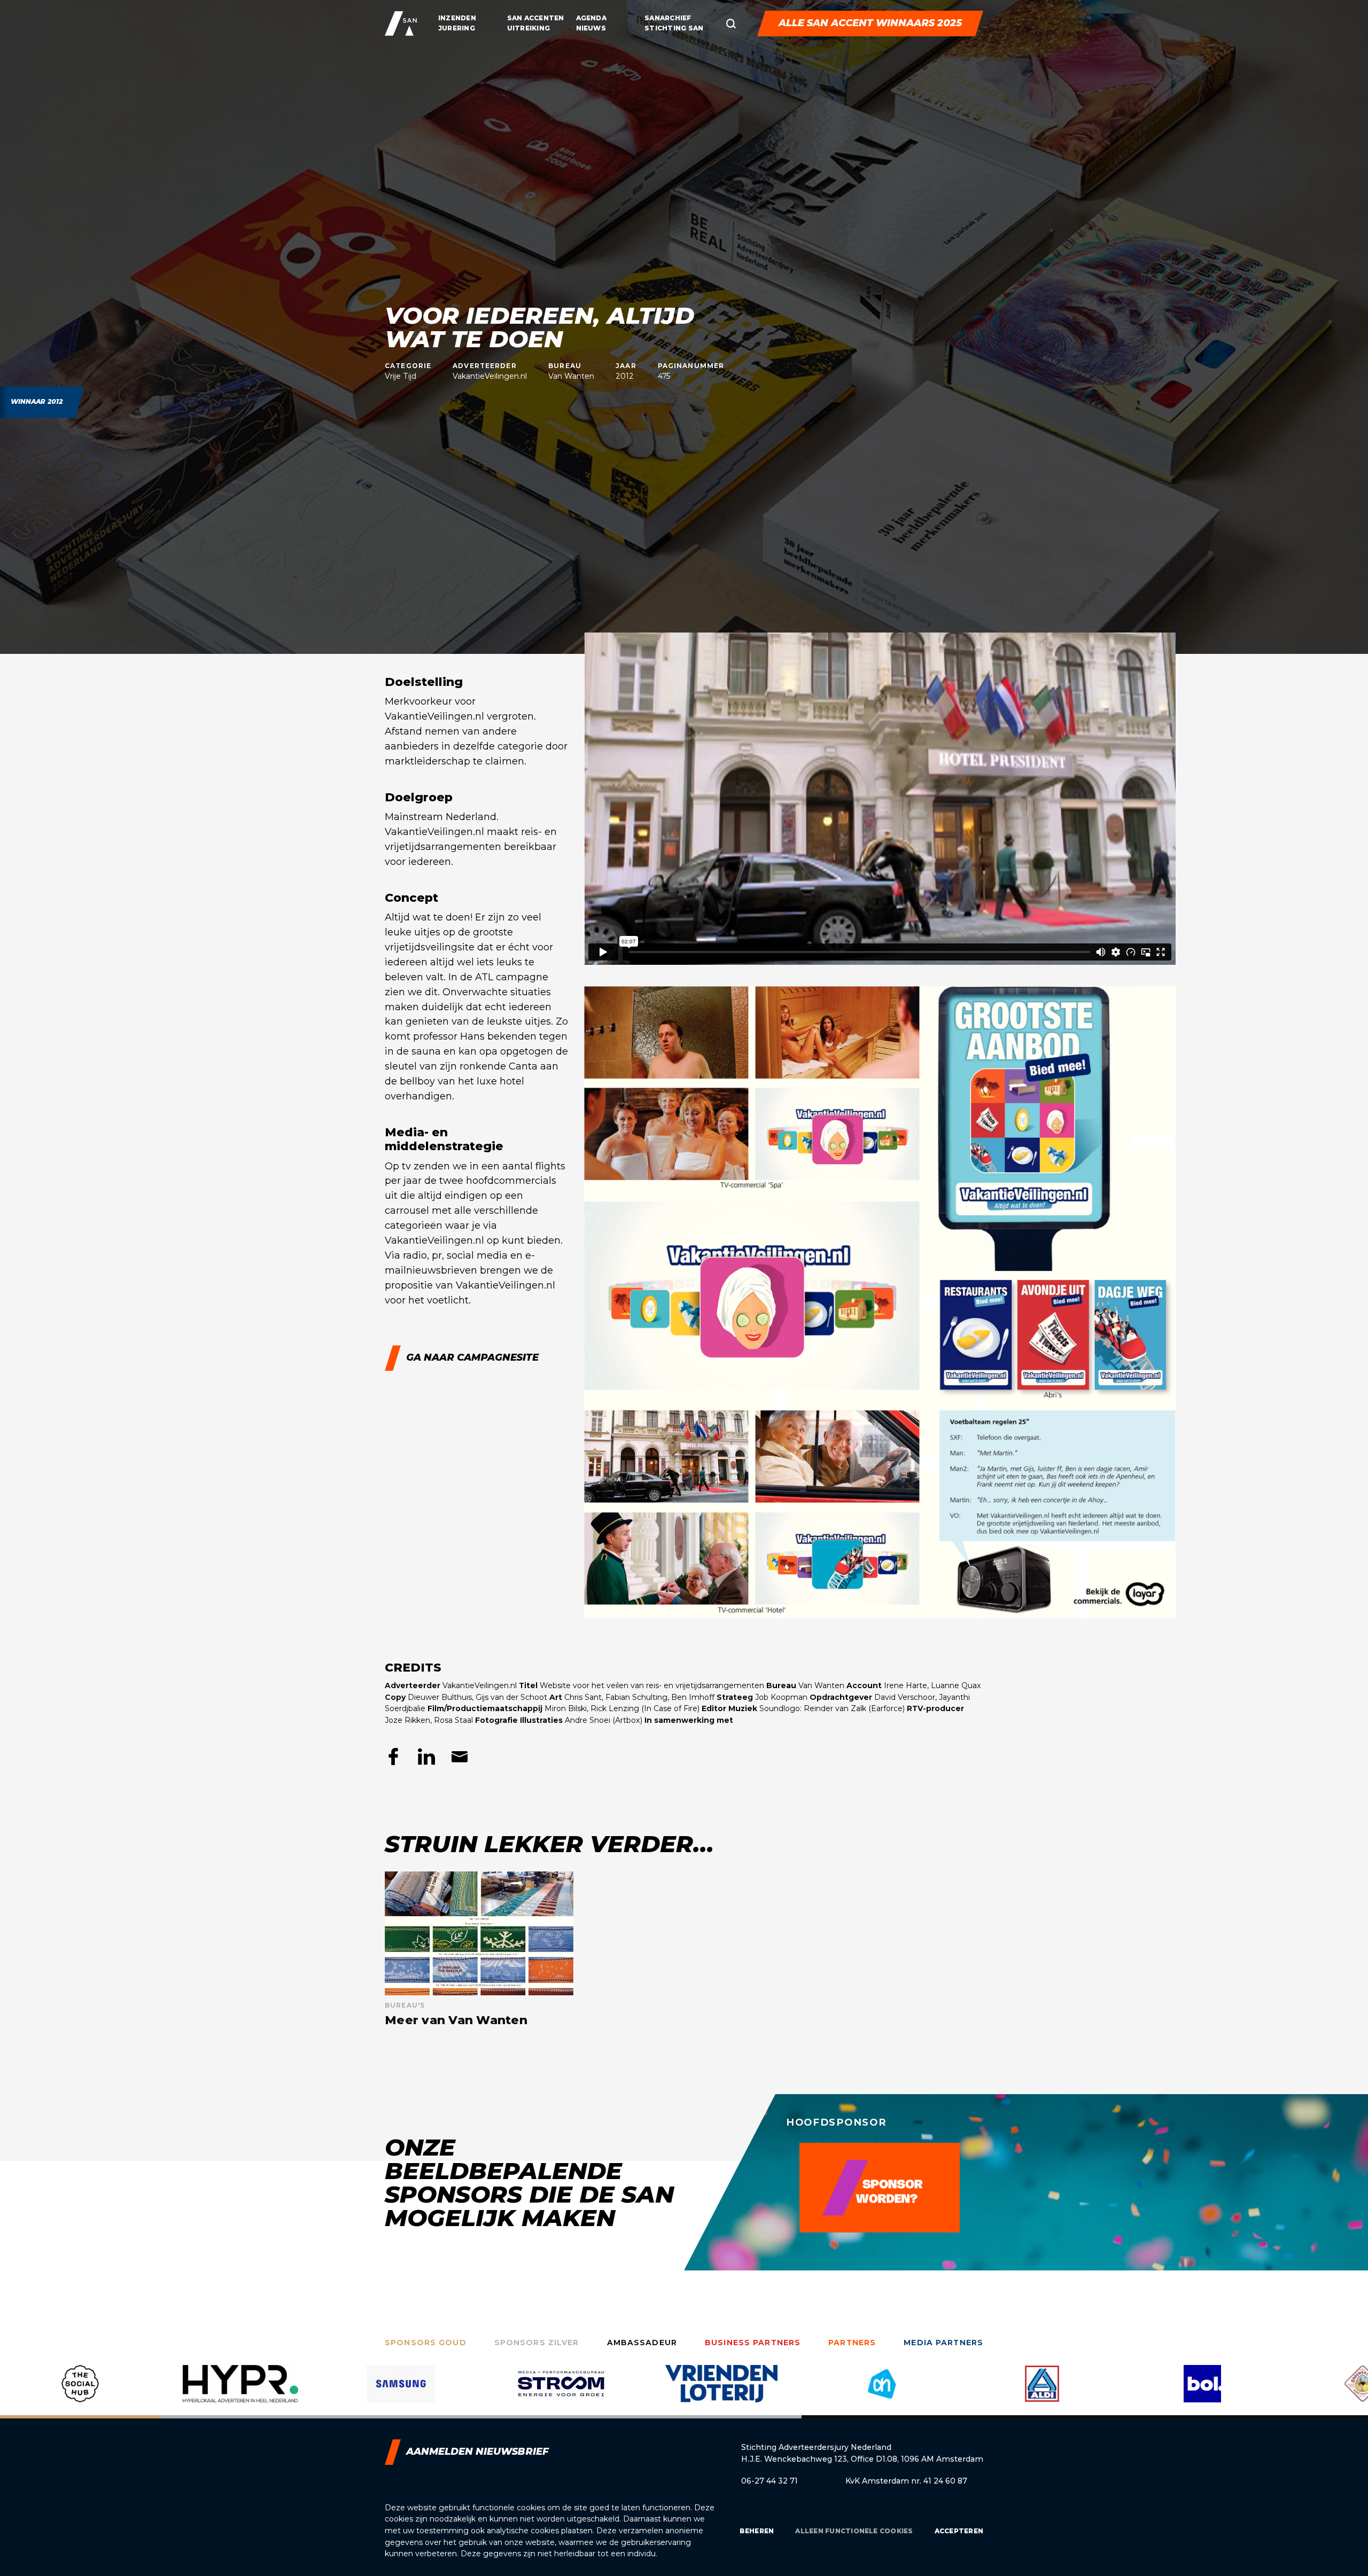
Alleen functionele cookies (854, 2531)
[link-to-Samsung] (80, 2392)
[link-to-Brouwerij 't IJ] (1042, 2392)
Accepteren (959, 2531)
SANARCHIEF (668, 18)
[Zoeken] (731, 24)
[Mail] (460, 1757)
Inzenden (457, 18)
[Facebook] (393, 1757)
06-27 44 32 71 (770, 2481)
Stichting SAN (674, 28)
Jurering (457, 28)
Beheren (757, 2531)
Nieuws (591, 28)
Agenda (591, 18)
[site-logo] (401, 24)
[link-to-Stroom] (240, 2392)
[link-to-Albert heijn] (561, 2392)
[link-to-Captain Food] (1202, 2392)
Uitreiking (528, 28)
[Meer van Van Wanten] (479, 1949)
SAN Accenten (536, 18)
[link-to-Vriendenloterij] (401, 2392)
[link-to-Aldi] (721, 2392)
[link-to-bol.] (882, 2392)
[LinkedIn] (426, 1757)
